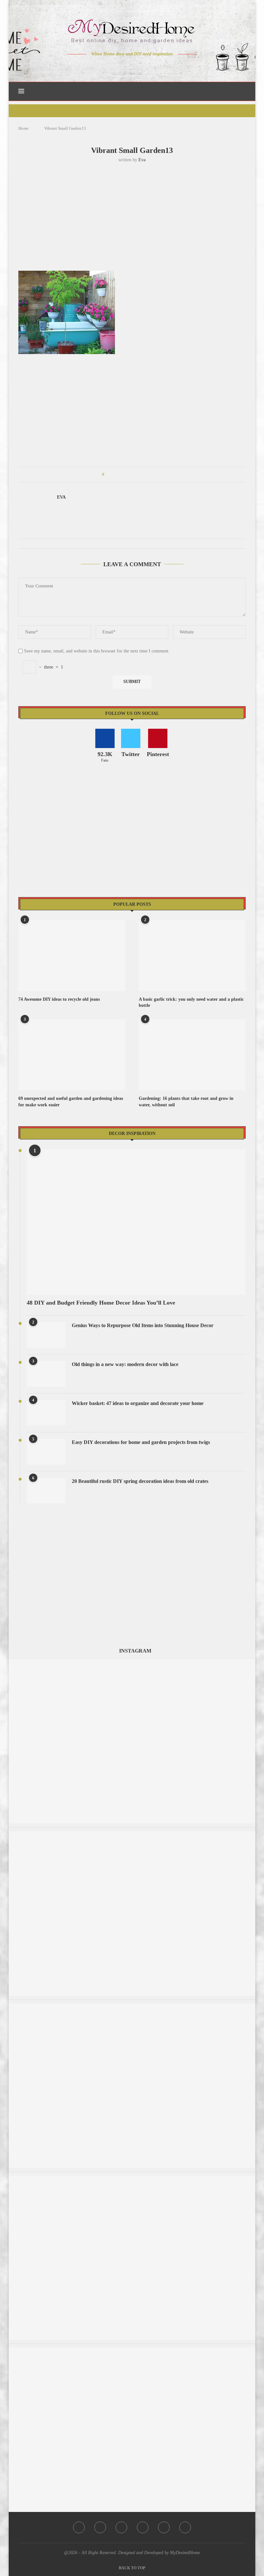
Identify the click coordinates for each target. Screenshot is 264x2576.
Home (24, 128)
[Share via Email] (158, 474)
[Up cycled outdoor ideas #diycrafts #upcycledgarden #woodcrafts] (132, 1834)
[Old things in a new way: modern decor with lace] (46, 1374)
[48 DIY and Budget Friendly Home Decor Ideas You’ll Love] (136, 1222)
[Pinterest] (137, 67)
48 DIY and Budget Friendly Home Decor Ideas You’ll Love (101, 1303)
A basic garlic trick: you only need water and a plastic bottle (191, 1002)
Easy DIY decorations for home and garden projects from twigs (141, 1442)
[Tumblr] (146, 67)
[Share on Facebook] (115, 474)
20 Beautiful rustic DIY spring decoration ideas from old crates (140, 1481)
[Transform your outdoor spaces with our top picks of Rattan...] (132, 1662)
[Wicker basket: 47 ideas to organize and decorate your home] (46, 1413)
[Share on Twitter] (121, 474)
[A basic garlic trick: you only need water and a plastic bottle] (192, 955)
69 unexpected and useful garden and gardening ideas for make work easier (71, 1102)
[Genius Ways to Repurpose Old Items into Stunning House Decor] (46, 1335)
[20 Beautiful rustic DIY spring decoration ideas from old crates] (46, 1491)
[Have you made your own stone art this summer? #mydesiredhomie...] (132, 2179)
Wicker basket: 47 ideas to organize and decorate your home (138, 1403)
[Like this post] (108, 474)
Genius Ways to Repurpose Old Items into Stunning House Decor (143, 1325)
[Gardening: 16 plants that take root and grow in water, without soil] (192, 1055)
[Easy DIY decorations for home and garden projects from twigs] (46, 1452)
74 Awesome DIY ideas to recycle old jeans (59, 999)
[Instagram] (128, 67)
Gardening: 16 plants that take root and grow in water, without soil (186, 1102)
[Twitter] (119, 67)
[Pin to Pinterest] (127, 474)
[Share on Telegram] (146, 474)
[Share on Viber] (152, 474)
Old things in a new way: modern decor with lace (125, 1364)
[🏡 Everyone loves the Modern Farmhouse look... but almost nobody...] (132, 2351)
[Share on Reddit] (140, 474)
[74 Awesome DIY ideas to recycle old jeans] (72, 955)
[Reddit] (155, 67)
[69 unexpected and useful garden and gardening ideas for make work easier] (72, 1055)
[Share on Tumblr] (133, 474)
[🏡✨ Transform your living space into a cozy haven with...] (132, 2006)
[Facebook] (110, 67)
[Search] (242, 91)
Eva (142, 160)
